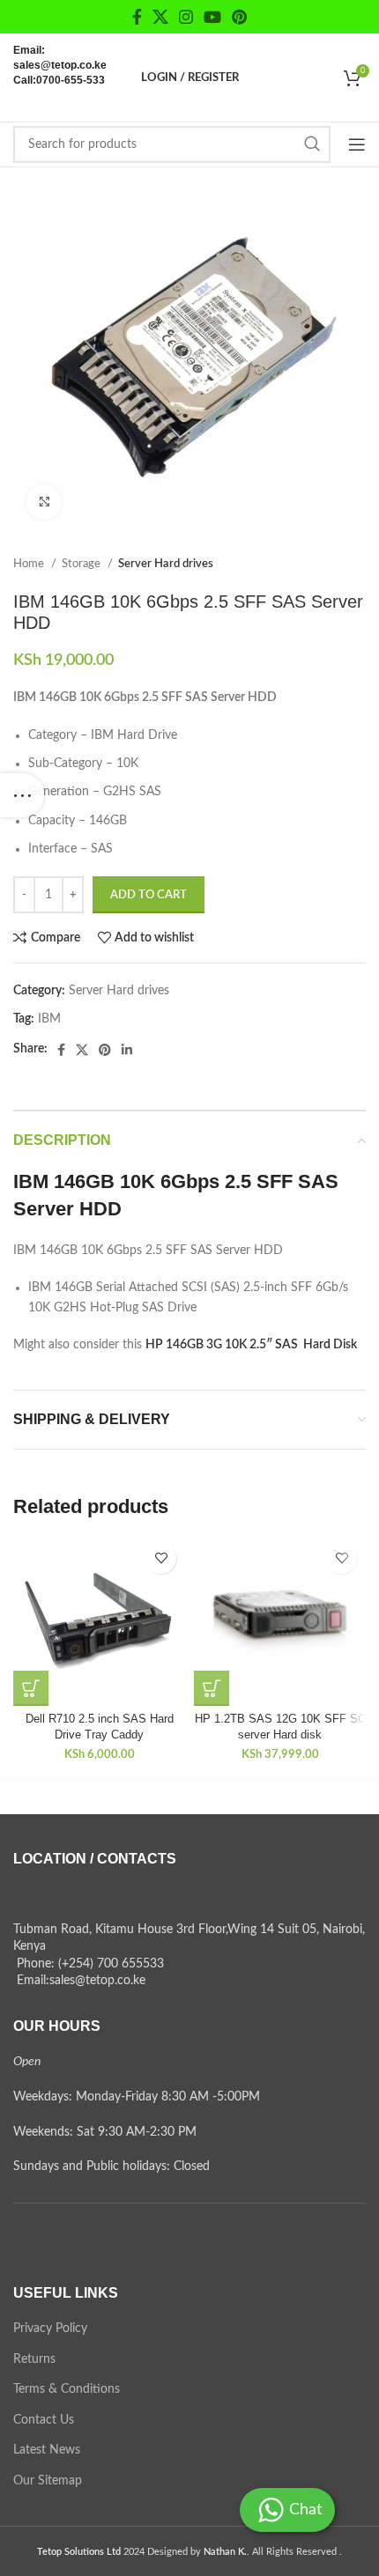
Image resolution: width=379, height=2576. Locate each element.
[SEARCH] (312, 144)
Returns (34, 2359)
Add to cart (149, 895)
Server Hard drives (166, 564)
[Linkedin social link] (127, 1050)
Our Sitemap (48, 2481)
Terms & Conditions (67, 2389)
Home (30, 564)
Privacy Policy (50, 2329)
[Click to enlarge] (44, 502)
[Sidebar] (22, 795)
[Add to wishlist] (161, 1558)
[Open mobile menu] (357, 144)
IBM (49, 1019)
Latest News (47, 2450)
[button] (31, 1688)
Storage (82, 564)
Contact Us (44, 2420)
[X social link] (160, 17)
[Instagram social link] (186, 17)
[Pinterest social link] (239, 17)
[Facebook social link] (137, 17)
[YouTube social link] (212, 17)
